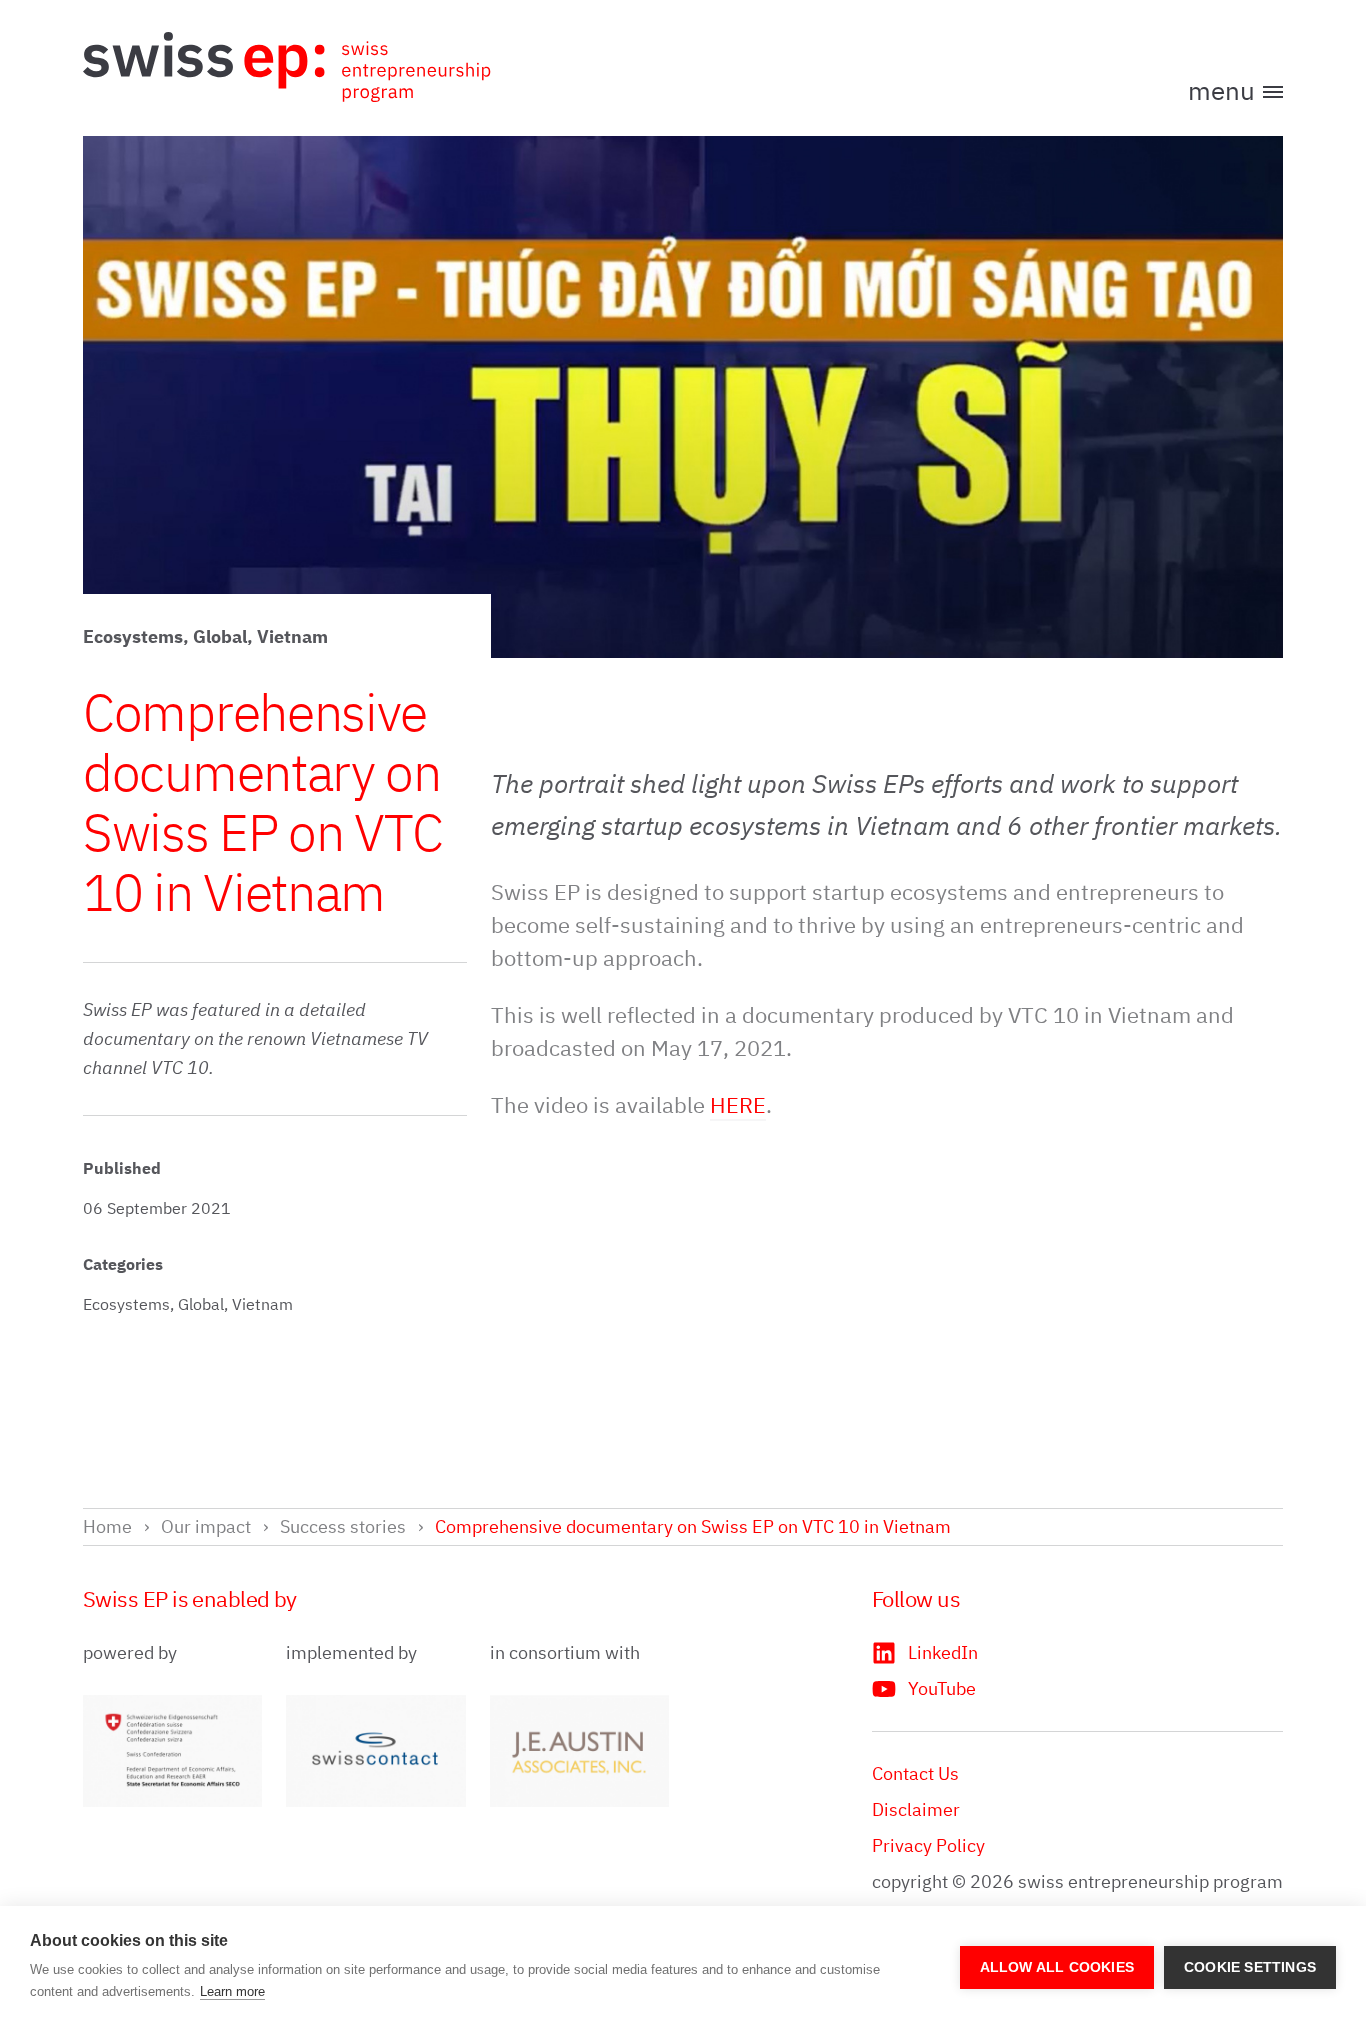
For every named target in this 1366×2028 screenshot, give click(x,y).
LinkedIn (943, 1652)
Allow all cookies (1057, 1967)
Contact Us (915, 1773)
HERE (738, 1104)
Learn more (232, 1991)
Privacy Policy (928, 1845)
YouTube (942, 1688)
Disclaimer (916, 1809)
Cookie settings (1250, 1967)
